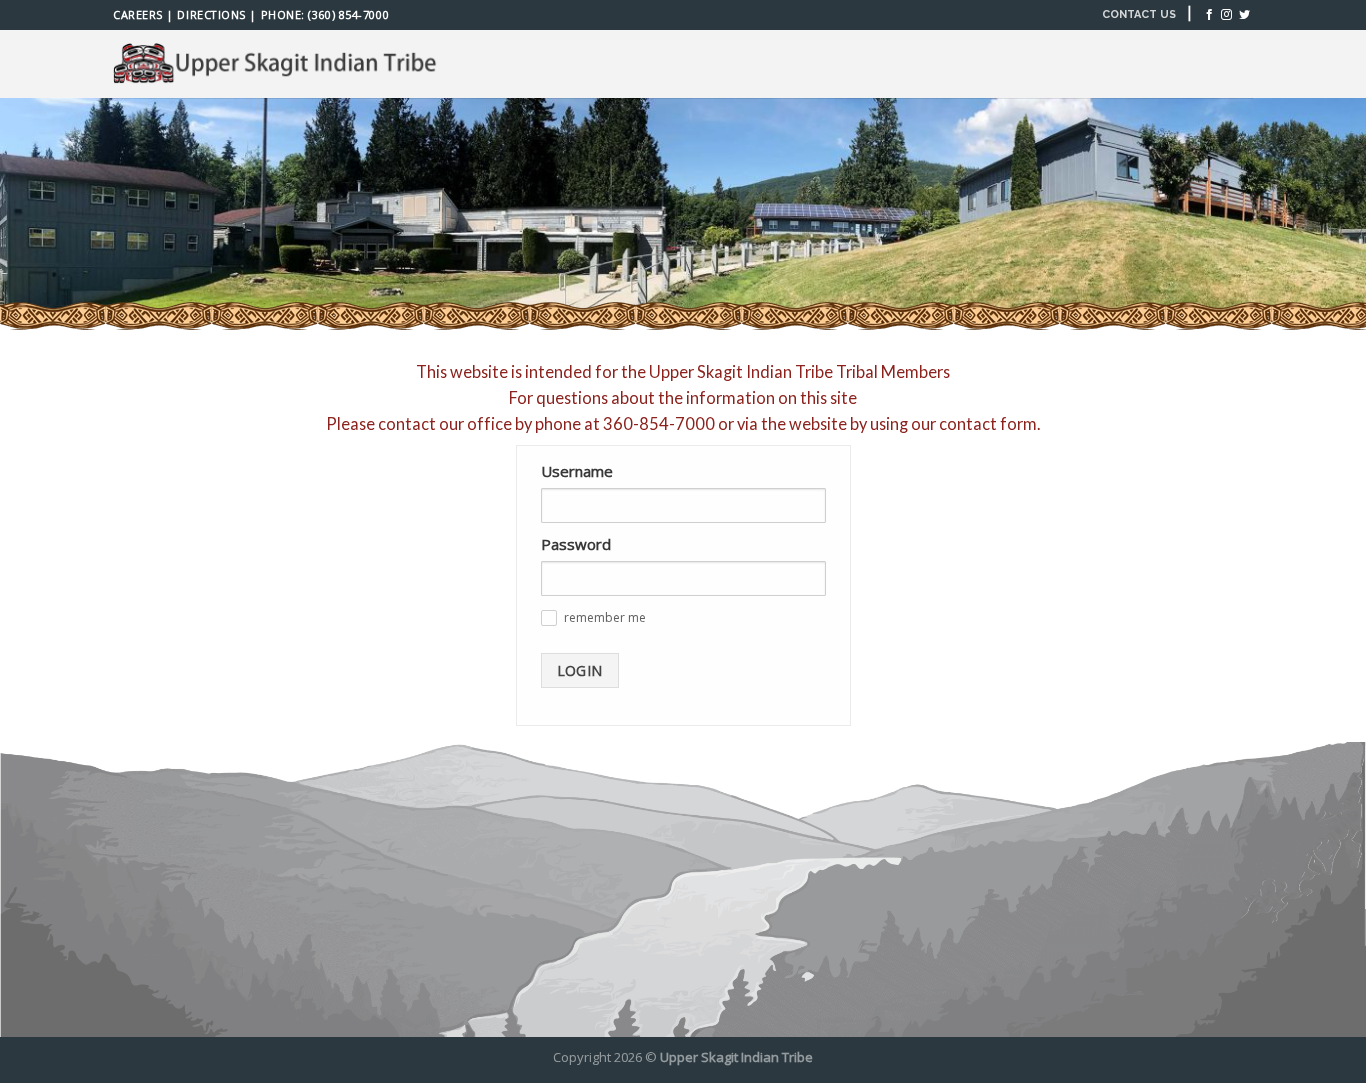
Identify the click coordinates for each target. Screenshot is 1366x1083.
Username (577, 471)
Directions (211, 14)
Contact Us (1139, 14)
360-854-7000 (659, 423)
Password (576, 544)
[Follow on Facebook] (1209, 15)
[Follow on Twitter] (1244, 15)
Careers (138, 14)
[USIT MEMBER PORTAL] (278, 64)
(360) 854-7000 (348, 14)
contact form (988, 423)
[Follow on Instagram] (1226, 15)
